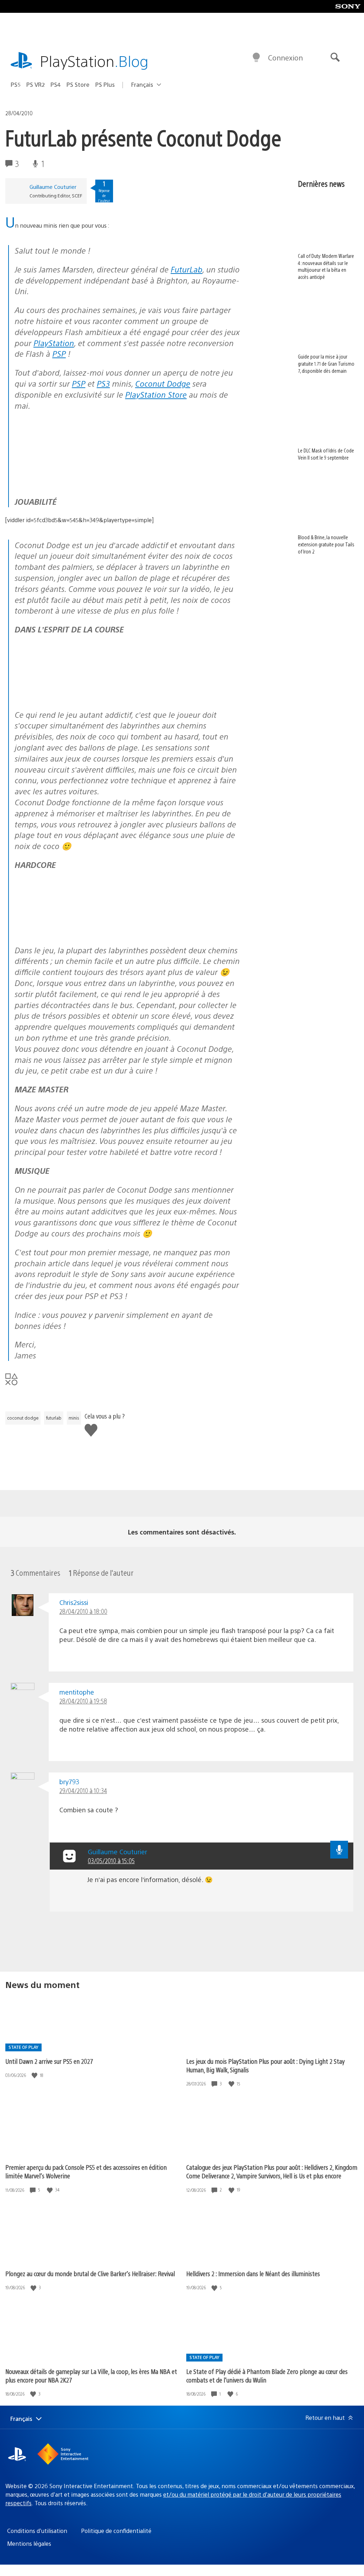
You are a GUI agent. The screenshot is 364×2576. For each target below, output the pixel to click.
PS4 (56, 84)
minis (74, 1418)
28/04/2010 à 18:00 (83, 1611)
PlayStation (94, 61)
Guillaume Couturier (53, 187)
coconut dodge (23, 1418)
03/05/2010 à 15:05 (111, 1861)
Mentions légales (29, 2543)
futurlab (54, 1418)
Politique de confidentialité (116, 2531)
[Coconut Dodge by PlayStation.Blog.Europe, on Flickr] (69, 471)
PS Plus (105, 84)
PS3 (103, 383)
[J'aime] (35, 2075)
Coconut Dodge (163, 383)
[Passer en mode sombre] (256, 58)
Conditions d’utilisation (37, 2531)
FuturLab (186, 269)
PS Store (78, 84)
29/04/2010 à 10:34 (83, 1790)
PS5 (16, 84)
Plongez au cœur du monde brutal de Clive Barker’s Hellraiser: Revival (90, 2273)
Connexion (285, 57)
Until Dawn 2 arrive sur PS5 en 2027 (49, 2061)
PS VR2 (36, 84)
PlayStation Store (156, 394)
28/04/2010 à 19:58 (83, 1701)
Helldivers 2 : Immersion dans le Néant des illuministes (253, 2273)
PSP (59, 353)
